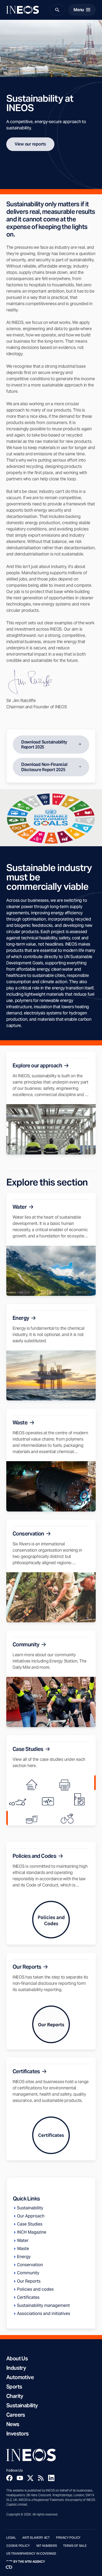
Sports (14, 2387)
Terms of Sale (75, 2546)
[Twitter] (30, 2478)
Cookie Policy (18, 2546)
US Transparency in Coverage (31, 2554)
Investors (18, 2434)
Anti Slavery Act (36, 2538)
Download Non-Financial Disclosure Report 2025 (44, 767)
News (13, 2424)
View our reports (30, 144)
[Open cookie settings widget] (9, 2567)
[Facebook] (9, 2478)
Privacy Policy (68, 2538)
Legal (11, 2538)
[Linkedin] (51, 2478)
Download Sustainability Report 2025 (44, 745)
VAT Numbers (47, 2546)
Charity (15, 2396)
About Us (17, 2359)
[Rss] (41, 2478)
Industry (16, 2368)
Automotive (20, 2377)
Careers (16, 2415)
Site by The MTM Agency (26, 2562)
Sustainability (22, 2405)
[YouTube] (20, 2478)
